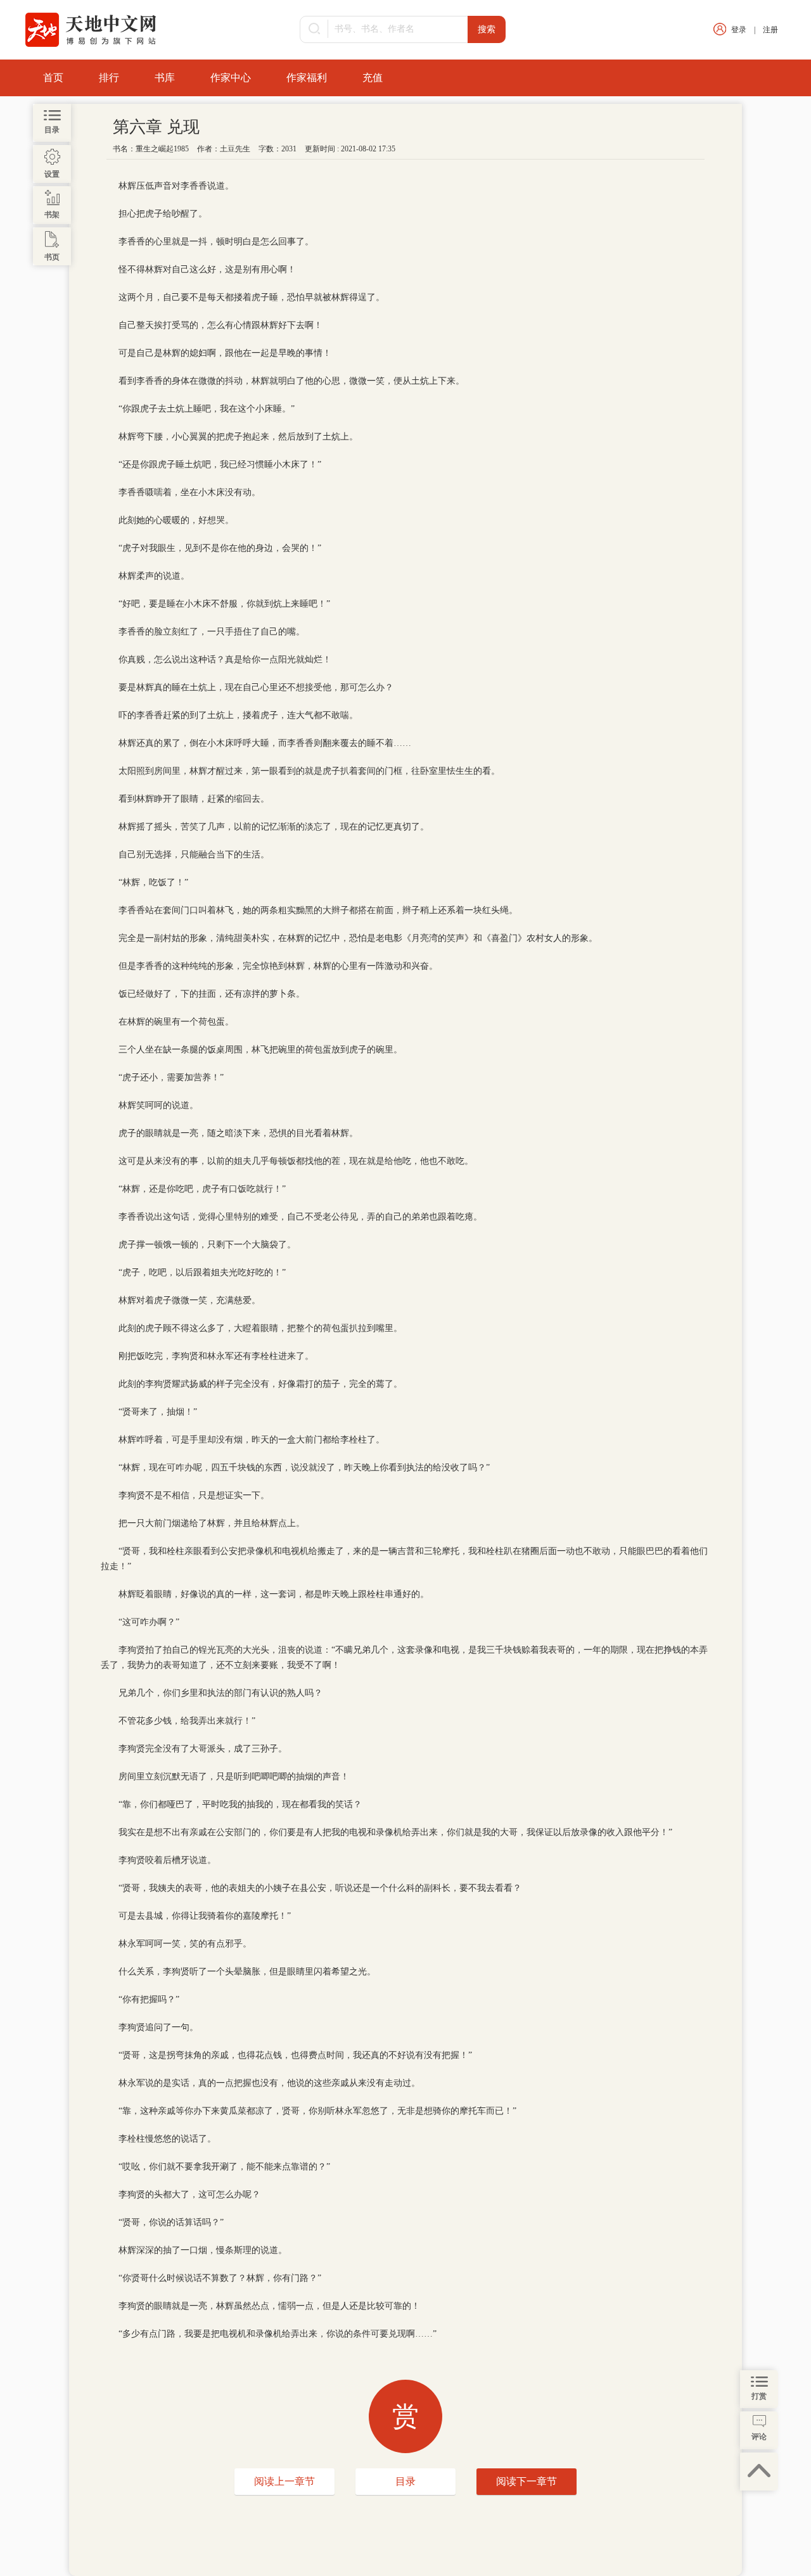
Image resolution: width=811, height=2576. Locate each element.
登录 (739, 30)
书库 (165, 78)
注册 (770, 30)
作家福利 (307, 78)
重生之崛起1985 (162, 149)
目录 (405, 2481)
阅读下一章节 (527, 2481)
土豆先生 (235, 149)
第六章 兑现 (156, 127)
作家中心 (231, 78)
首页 (53, 78)
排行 (109, 78)
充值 (373, 78)
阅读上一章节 (284, 2481)
